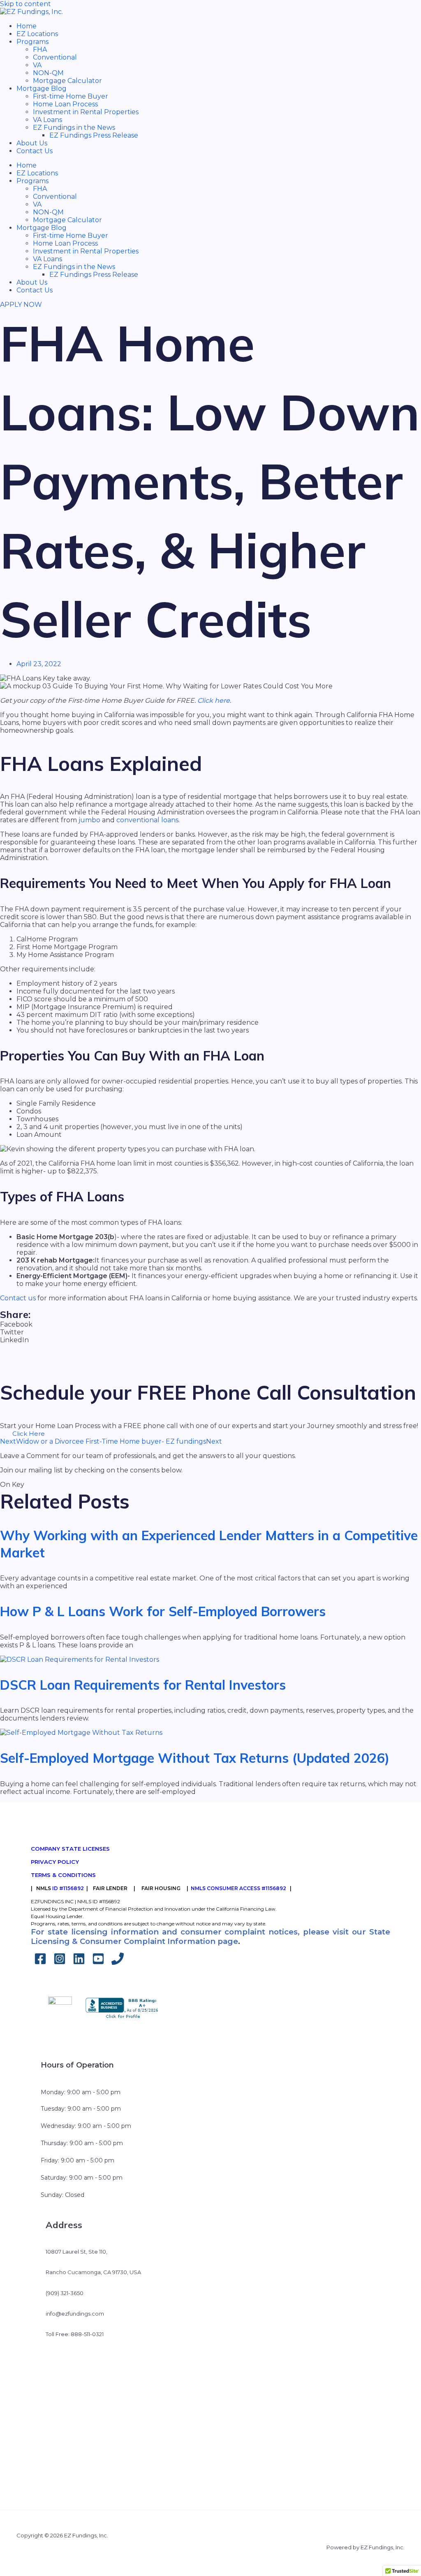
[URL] (118, 1963)
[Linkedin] (79, 1963)
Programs (32, 42)
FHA (40, 49)
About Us (32, 143)
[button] (210, 1324)
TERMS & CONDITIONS (63, 1875)
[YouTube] (98, 1963)
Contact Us (35, 151)
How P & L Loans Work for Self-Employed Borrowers (163, 1611)
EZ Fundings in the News (74, 128)
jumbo (89, 820)
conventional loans (147, 820)
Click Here (29, 1434)
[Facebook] (40, 1963)
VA (37, 65)
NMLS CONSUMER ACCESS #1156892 (238, 1888)
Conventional (55, 57)
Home (27, 26)
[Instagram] (60, 1963)
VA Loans (47, 120)
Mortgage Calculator (67, 81)
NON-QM (48, 73)
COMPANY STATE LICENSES (70, 1849)
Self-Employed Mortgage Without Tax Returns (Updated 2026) (195, 1758)
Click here (214, 700)
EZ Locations (37, 34)
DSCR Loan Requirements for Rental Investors (143, 1685)
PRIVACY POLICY (55, 1862)
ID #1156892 (68, 1888)
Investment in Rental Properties (86, 112)
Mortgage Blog (42, 89)
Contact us (18, 1298)
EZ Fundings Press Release (94, 135)
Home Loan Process (65, 104)
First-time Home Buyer (71, 96)
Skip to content (25, 4)
